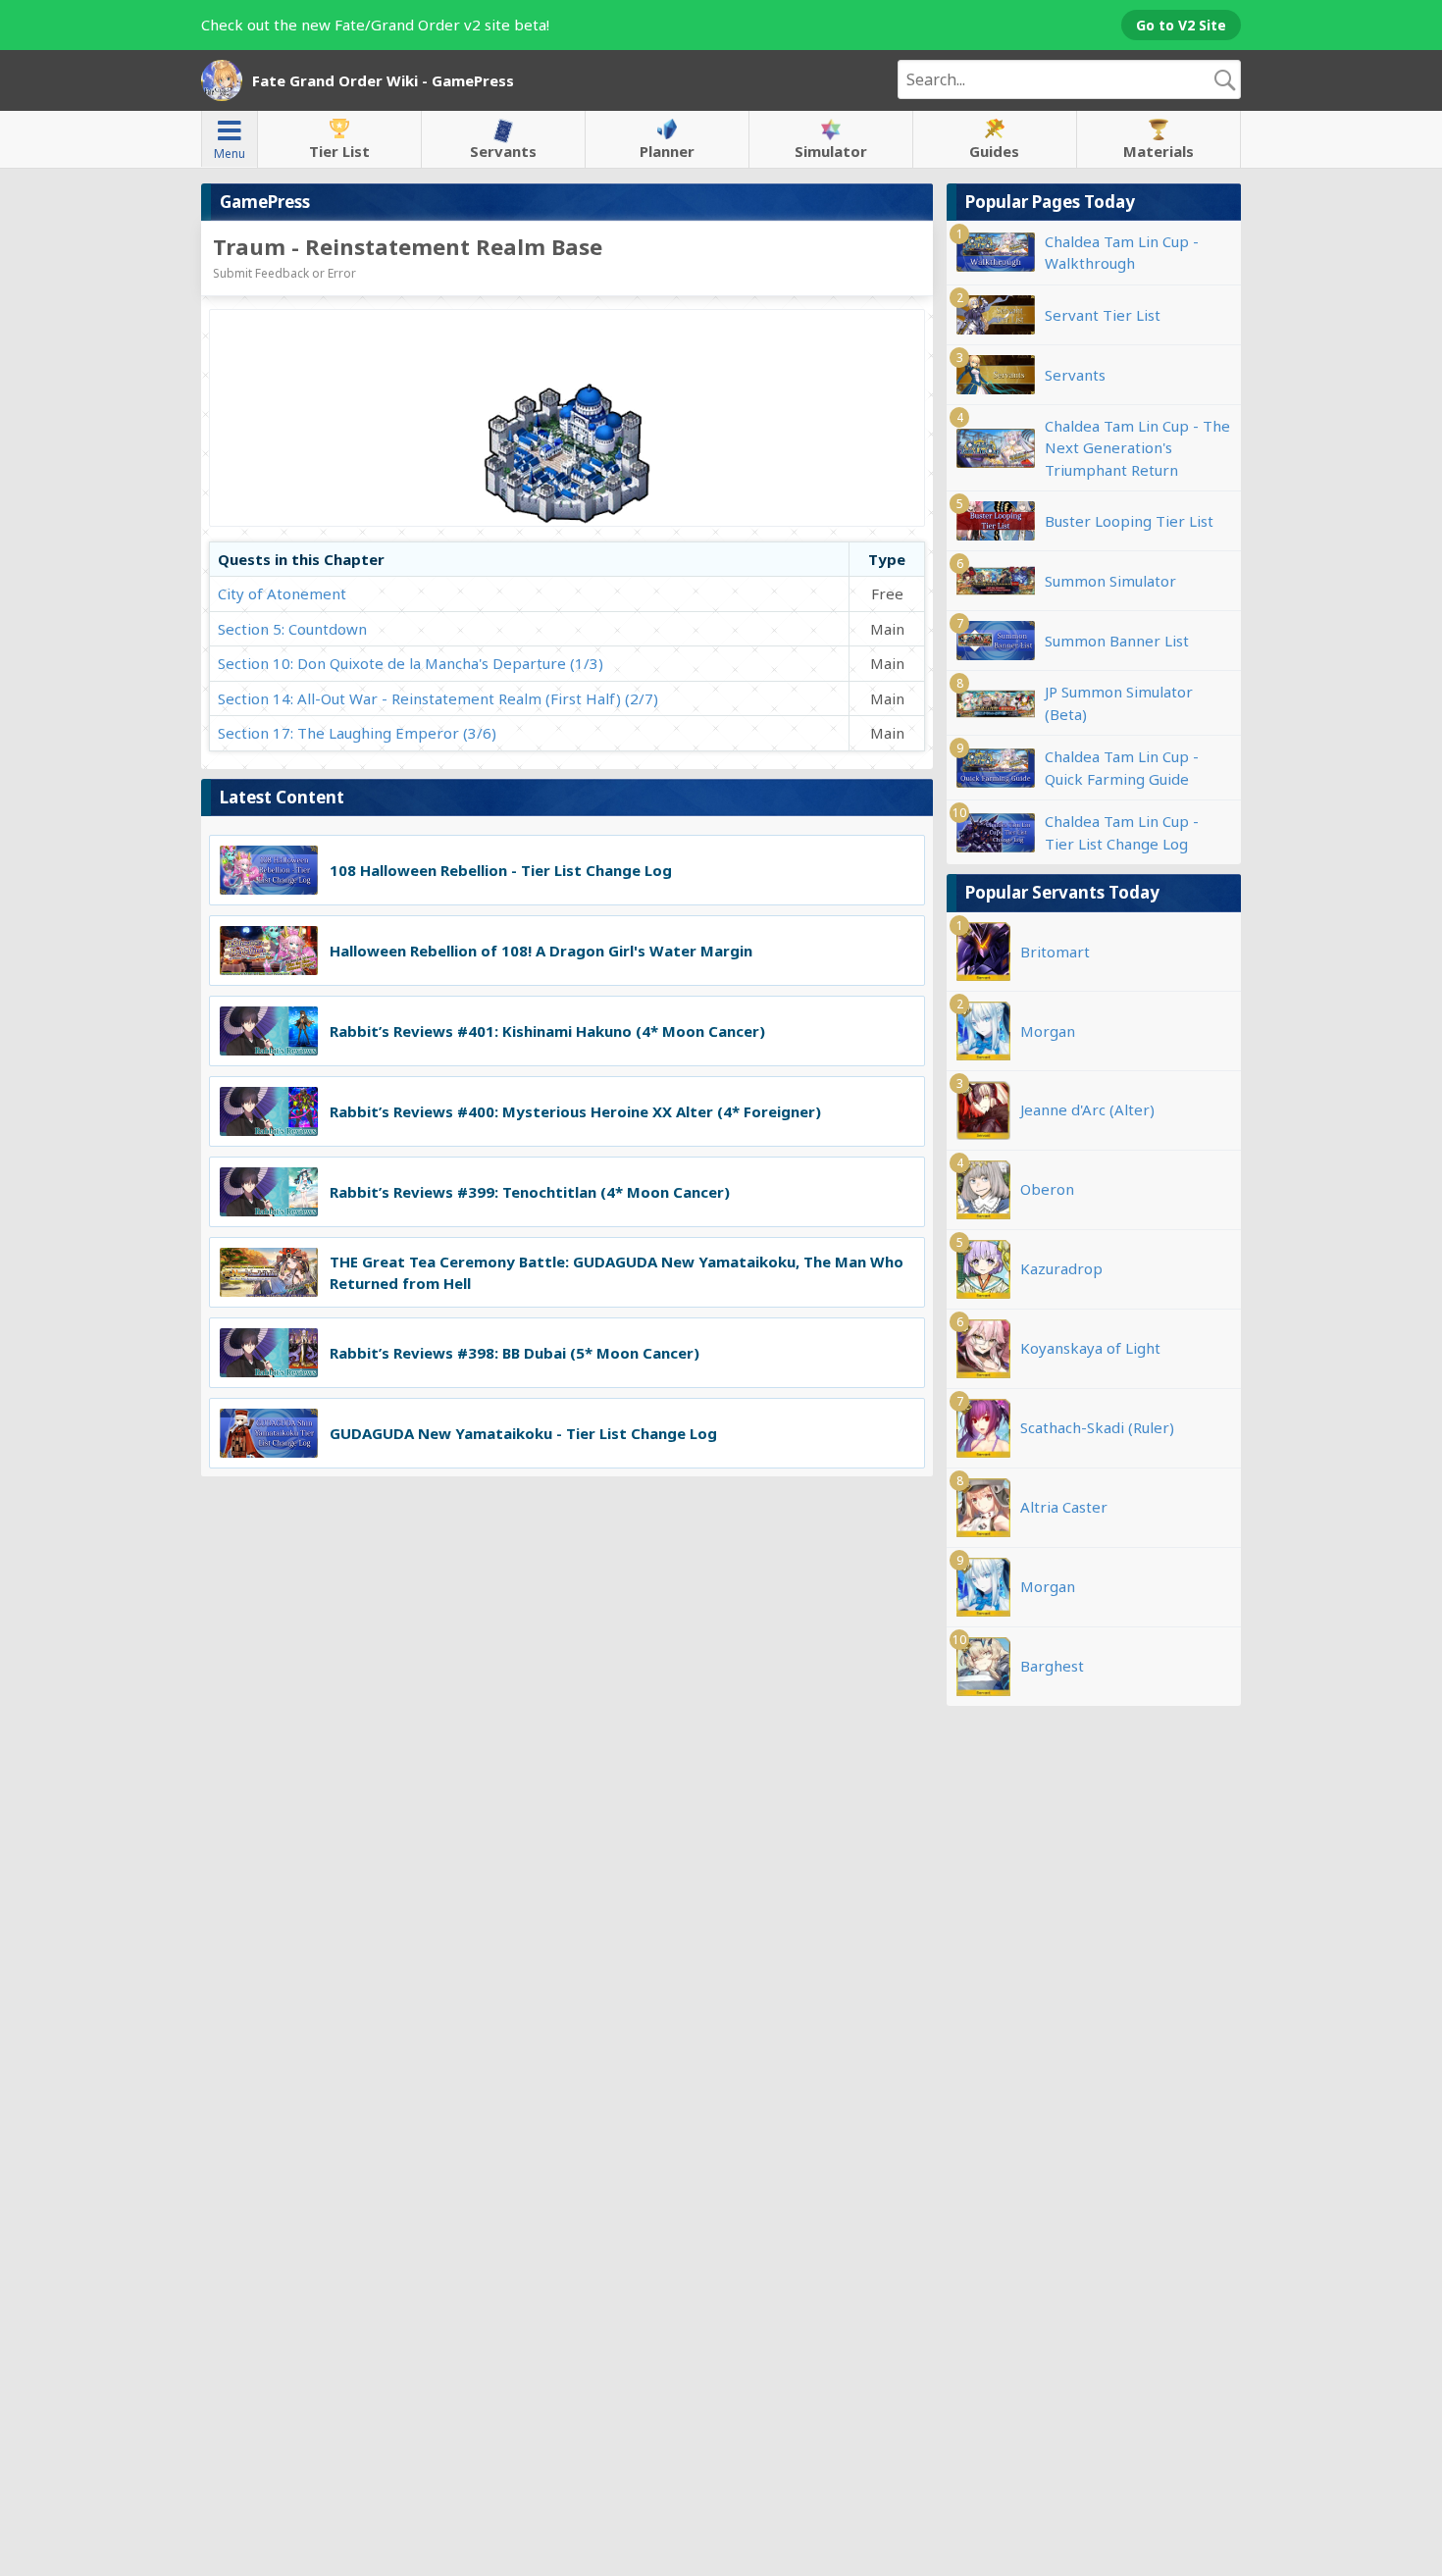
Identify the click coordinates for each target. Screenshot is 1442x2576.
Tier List (339, 151)
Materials (1159, 151)
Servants (503, 151)
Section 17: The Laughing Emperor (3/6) (357, 733)
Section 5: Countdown (292, 629)
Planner (667, 151)
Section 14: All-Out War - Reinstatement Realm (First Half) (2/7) (438, 698)
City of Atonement (282, 593)
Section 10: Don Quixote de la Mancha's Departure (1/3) (411, 663)
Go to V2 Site (1181, 25)
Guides (994, 151)
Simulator (831, 151)
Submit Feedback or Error (284, 273)
